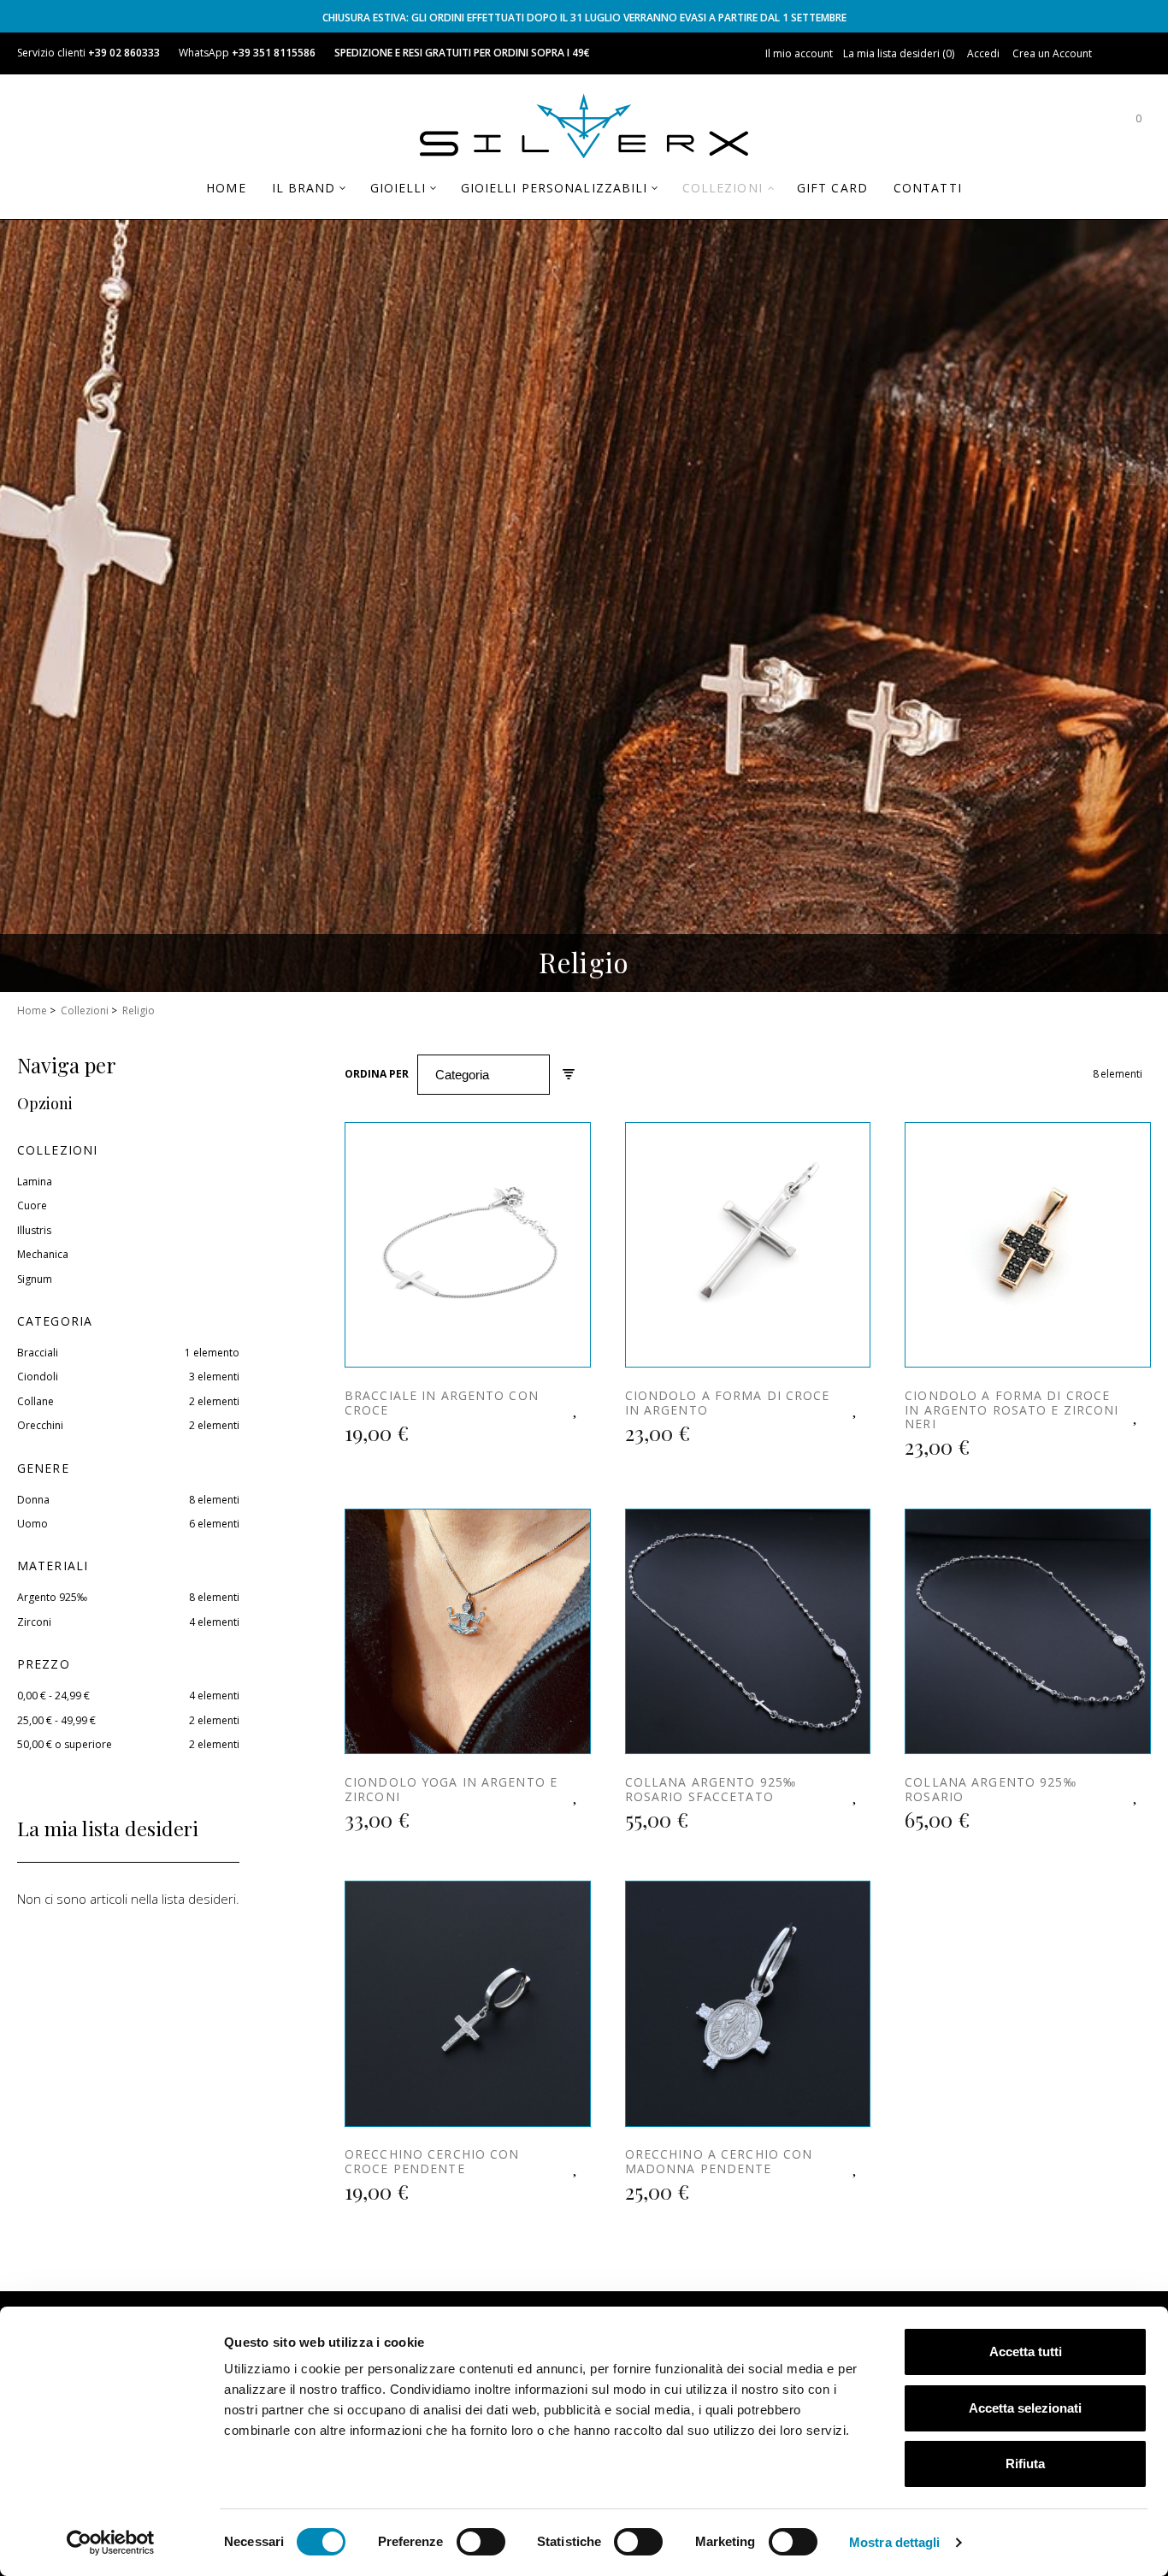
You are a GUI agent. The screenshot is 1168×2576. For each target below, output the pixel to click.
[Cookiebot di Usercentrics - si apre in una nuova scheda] (111, 2543)
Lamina (35, 1182)
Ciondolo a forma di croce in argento (728, 1403)
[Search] (1087, 127)
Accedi (983, 53)
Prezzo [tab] (44, 1664)
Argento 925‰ (52, 1597)
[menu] (584, 195)
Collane (35, 1401)
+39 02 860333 (124, 53)
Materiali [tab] (53, 1566)
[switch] (481, 2542)
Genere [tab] (43, 1468)
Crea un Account (1052, 53)
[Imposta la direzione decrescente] (569, 1075)
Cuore (32, 1205)
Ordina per (377, 1074)
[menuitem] (226, 188)
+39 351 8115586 (274, 53)
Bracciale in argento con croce (442, 1403)
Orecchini (40, 1425)
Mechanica (43, 1254)
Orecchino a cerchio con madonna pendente (719, 2161)
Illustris (34, 1230)
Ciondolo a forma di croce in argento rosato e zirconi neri (1012, 1410)
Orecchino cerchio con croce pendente (432, 2161)
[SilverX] (584, 129)
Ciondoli (38, 1377)
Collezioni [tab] (57, 1150)
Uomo (32, 1524)
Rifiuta (1025, 2464)
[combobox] (484, 1075)
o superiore (65, 1744)
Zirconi (34, 1622)
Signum (35, 1279)
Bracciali (38, 1353)
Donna (33, 1500)
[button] (576, 1407)
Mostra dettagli (895, 2542)
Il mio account (799, 53)
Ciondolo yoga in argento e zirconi (451, 1789)
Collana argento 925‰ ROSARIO (990, 1789)
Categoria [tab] (55, 1321)
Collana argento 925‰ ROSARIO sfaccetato (711, 1789)
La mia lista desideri (897, 53)
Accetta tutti (1026, 2351)
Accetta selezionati (1025, 2408)
